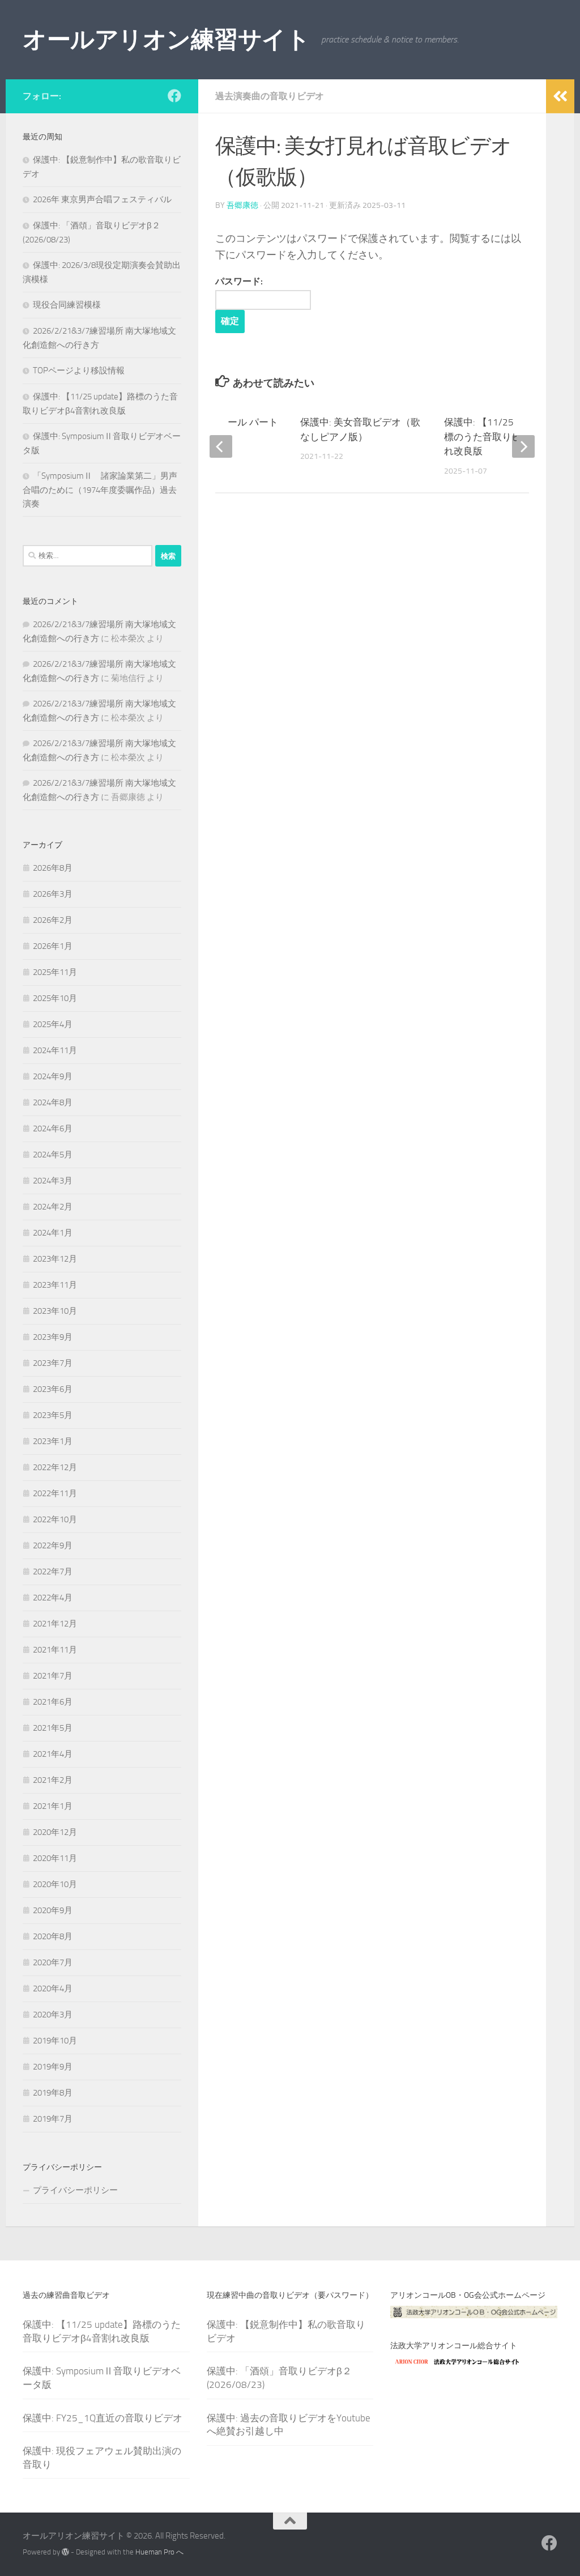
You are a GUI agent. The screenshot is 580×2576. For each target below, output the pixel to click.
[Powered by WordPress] (65, 2552)
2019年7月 (53, 2119)
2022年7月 (53, 1572)
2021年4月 (53, 1754)
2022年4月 (53, 1598)
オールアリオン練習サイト (166, 40)
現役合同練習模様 (67, 305)
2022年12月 (55, 1467)
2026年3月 (53, 894)
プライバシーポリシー (75, 2190)
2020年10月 (55, 1884)
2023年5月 (53, 1415)
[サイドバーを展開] (560, 96)
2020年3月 (53, 2015)
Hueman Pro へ (159, 2552)
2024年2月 (53, 1207)
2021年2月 (53, 1780)
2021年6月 (53, 1702)
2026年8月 (53, 868)
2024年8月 (53, 1102)
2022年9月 (53, 1545)
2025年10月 (55, 998)
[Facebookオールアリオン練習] (174, 96)
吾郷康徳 (242, 205)
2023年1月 (53, 1441)
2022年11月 (55, 1493)
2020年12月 (55, 1832)
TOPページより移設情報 (79, 371)
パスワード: (239, 281)
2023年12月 (55, 1259)
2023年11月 (55, 1285)
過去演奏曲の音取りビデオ (270, 96)
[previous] (221, 446)
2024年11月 (55, 1050)
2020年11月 (55, 1858)
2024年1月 (53, 1233)
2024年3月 (53, 1181)
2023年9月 (53, 1337)
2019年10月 (55, 2041)
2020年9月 (53, 1910)
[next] (523, 446)
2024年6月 (53, 1129)
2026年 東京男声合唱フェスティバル (102, 199)
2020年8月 (53, 1936)
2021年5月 (53, 1728)
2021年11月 (55, 1650)
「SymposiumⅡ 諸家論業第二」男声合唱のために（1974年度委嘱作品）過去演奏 (100, 490)
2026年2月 (53, 920)
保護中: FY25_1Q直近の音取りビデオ (103, 2418)
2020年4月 (53, 1989)
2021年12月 (55, 1624)
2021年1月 (53, 1806)
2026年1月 (53, 946)
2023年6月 (53, 1389)
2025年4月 (53, 1024)
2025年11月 (55, 972)
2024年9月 (53, 1076)
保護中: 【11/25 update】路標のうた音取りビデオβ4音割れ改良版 (507, 437)
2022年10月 (55, 1519)
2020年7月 (53, 1962)
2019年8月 (53, 2093)
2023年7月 (53, 1363)
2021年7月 (53, 1676)
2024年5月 (53, 1155)
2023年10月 (55, 1311)
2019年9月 (53, 2067)
